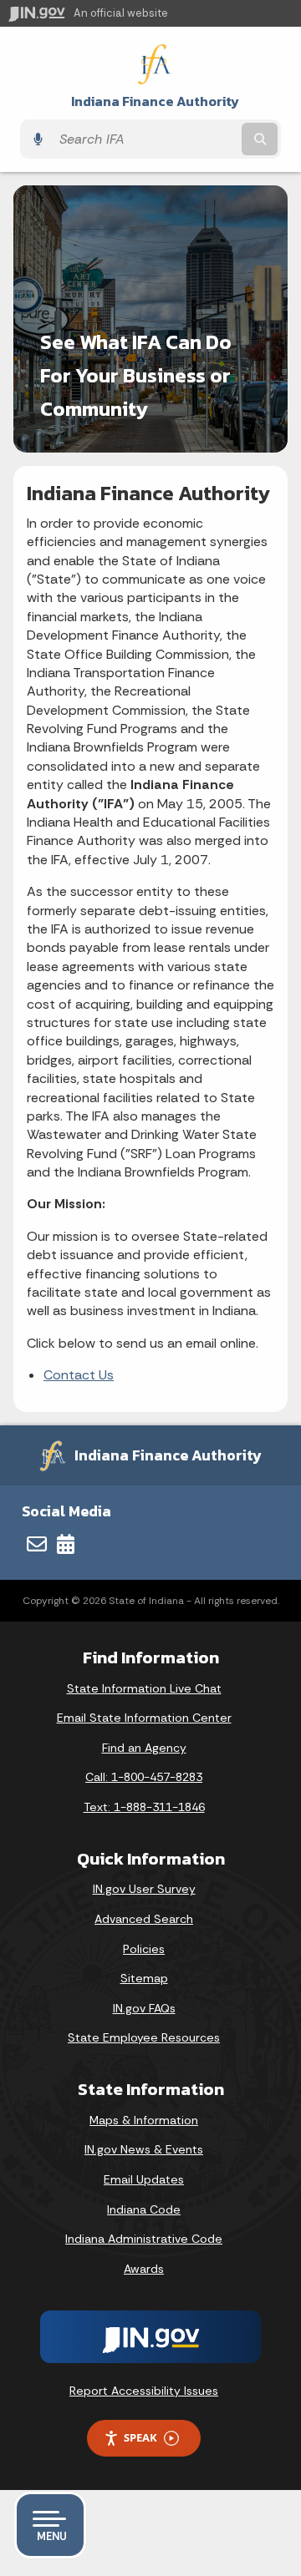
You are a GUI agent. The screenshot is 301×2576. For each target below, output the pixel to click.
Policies (144, 1949)
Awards (144, 2269)
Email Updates (144, 2179)
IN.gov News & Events (144, 2149)
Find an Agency (144, 1748)
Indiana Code (144, 2209)
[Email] (37, 1544)
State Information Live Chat (144, 1688)
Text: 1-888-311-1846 (144, 1807)
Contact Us (79, 1375)
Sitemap (144, 1978)
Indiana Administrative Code (144, 2239)
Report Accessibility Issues (144, 2391)
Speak (140, 2437)
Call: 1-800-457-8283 (144, 1777)
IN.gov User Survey (144, 1889)
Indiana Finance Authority (155, 101)
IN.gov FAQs (144, 2008)
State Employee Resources (144, 2037)
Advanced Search (144, 1919)
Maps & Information (144, 2120)
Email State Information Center (144, 1718)
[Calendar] (66, 1544)
